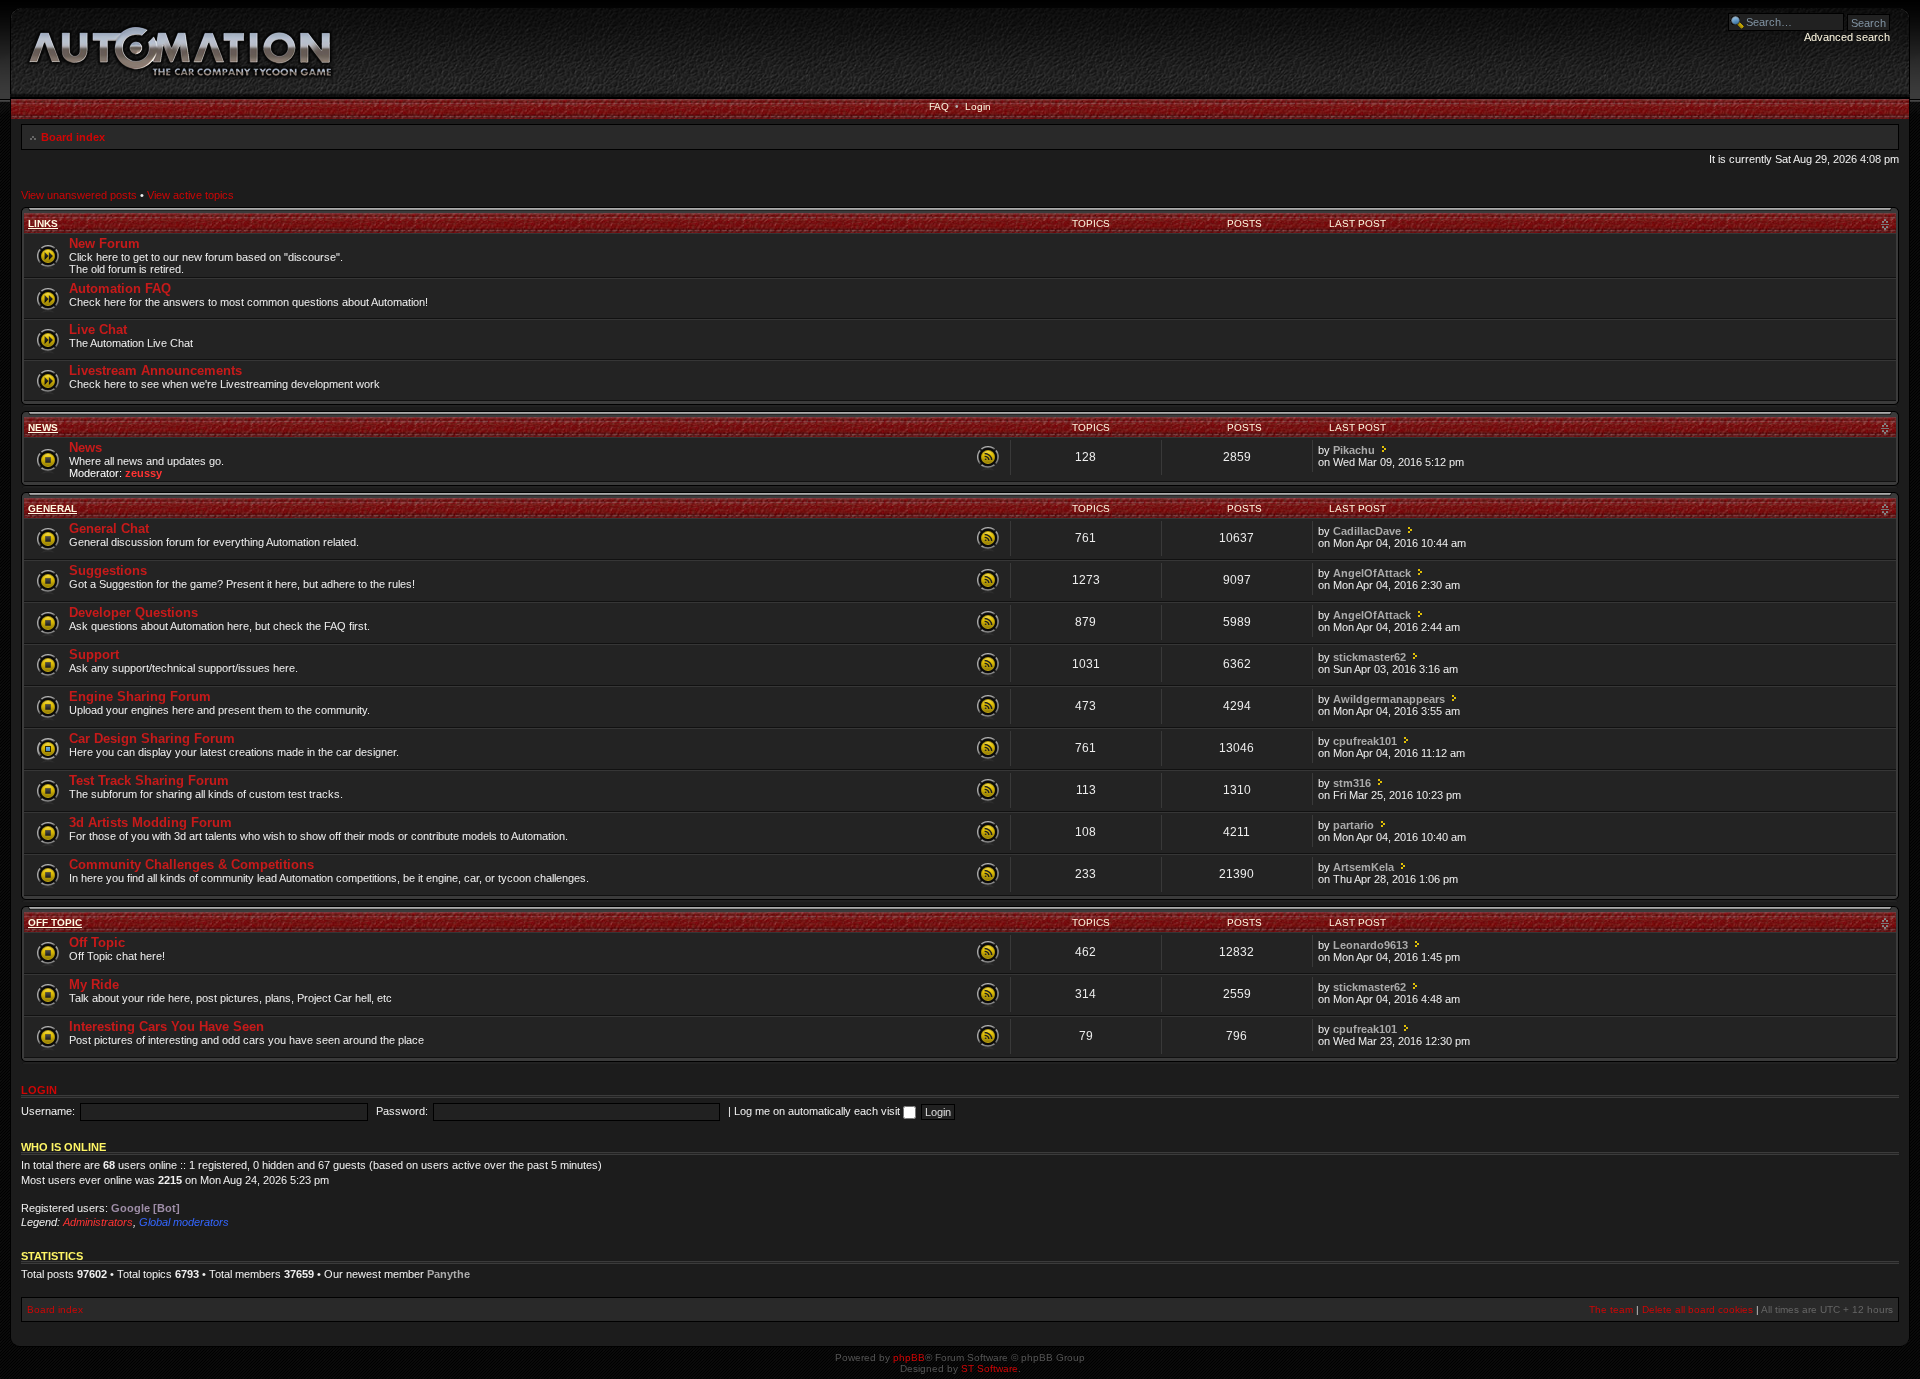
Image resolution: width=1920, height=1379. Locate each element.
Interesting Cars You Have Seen (166, 1026)
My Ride (94, 984)
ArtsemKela (1363, 867)
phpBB (909, 1357)
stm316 (1352, 783)
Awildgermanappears (1389, 699)
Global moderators (184, 1222)
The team (1611, 1309)
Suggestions (108, 570)
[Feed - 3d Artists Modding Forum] (988, 833)
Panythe (448, 1274)
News (43, 427)
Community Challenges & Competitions (191, 864)
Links (43, 223)
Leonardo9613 (1370, 945)
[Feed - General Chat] (988, 539)
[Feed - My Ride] (988, 995)
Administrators (98, 1222)
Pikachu (1354, 450)
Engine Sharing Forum (140, 696)
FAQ (939, 106)
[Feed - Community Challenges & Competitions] (988, 875)
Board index (73, 137)
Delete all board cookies (1697, 1309)
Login (978, 106)
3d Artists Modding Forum (150, 822)
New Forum (104, 243)
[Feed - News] (988, 458)
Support (94, 654)
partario (1353, 825)
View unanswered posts (79, 195)
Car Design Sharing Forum (152, 738)
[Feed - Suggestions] (988, 581)
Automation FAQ (120, 288)
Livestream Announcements (155, 370)
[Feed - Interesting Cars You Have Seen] (988, 1037)
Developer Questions (133, 612)
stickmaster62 (1369, 657)
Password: (402, 1111)
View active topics (190, 195)
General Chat (109, 528)
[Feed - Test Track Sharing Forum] (988, 791)
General (52, 508)
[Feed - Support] (988, 665)
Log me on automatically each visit (818, 1111)
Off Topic (55, 922)
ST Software (989, 1368)
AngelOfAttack (1372, 573)
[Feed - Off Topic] (988, 953)
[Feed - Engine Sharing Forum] (988, 707)
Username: (48, 1111)
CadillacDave (1367, 531)
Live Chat (98, 329)
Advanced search (1847, 37)
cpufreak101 (1365, 741)
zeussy (143, 473)
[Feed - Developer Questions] (988, 623)
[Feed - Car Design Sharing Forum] (988, 749)
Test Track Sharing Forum (149, 780)
